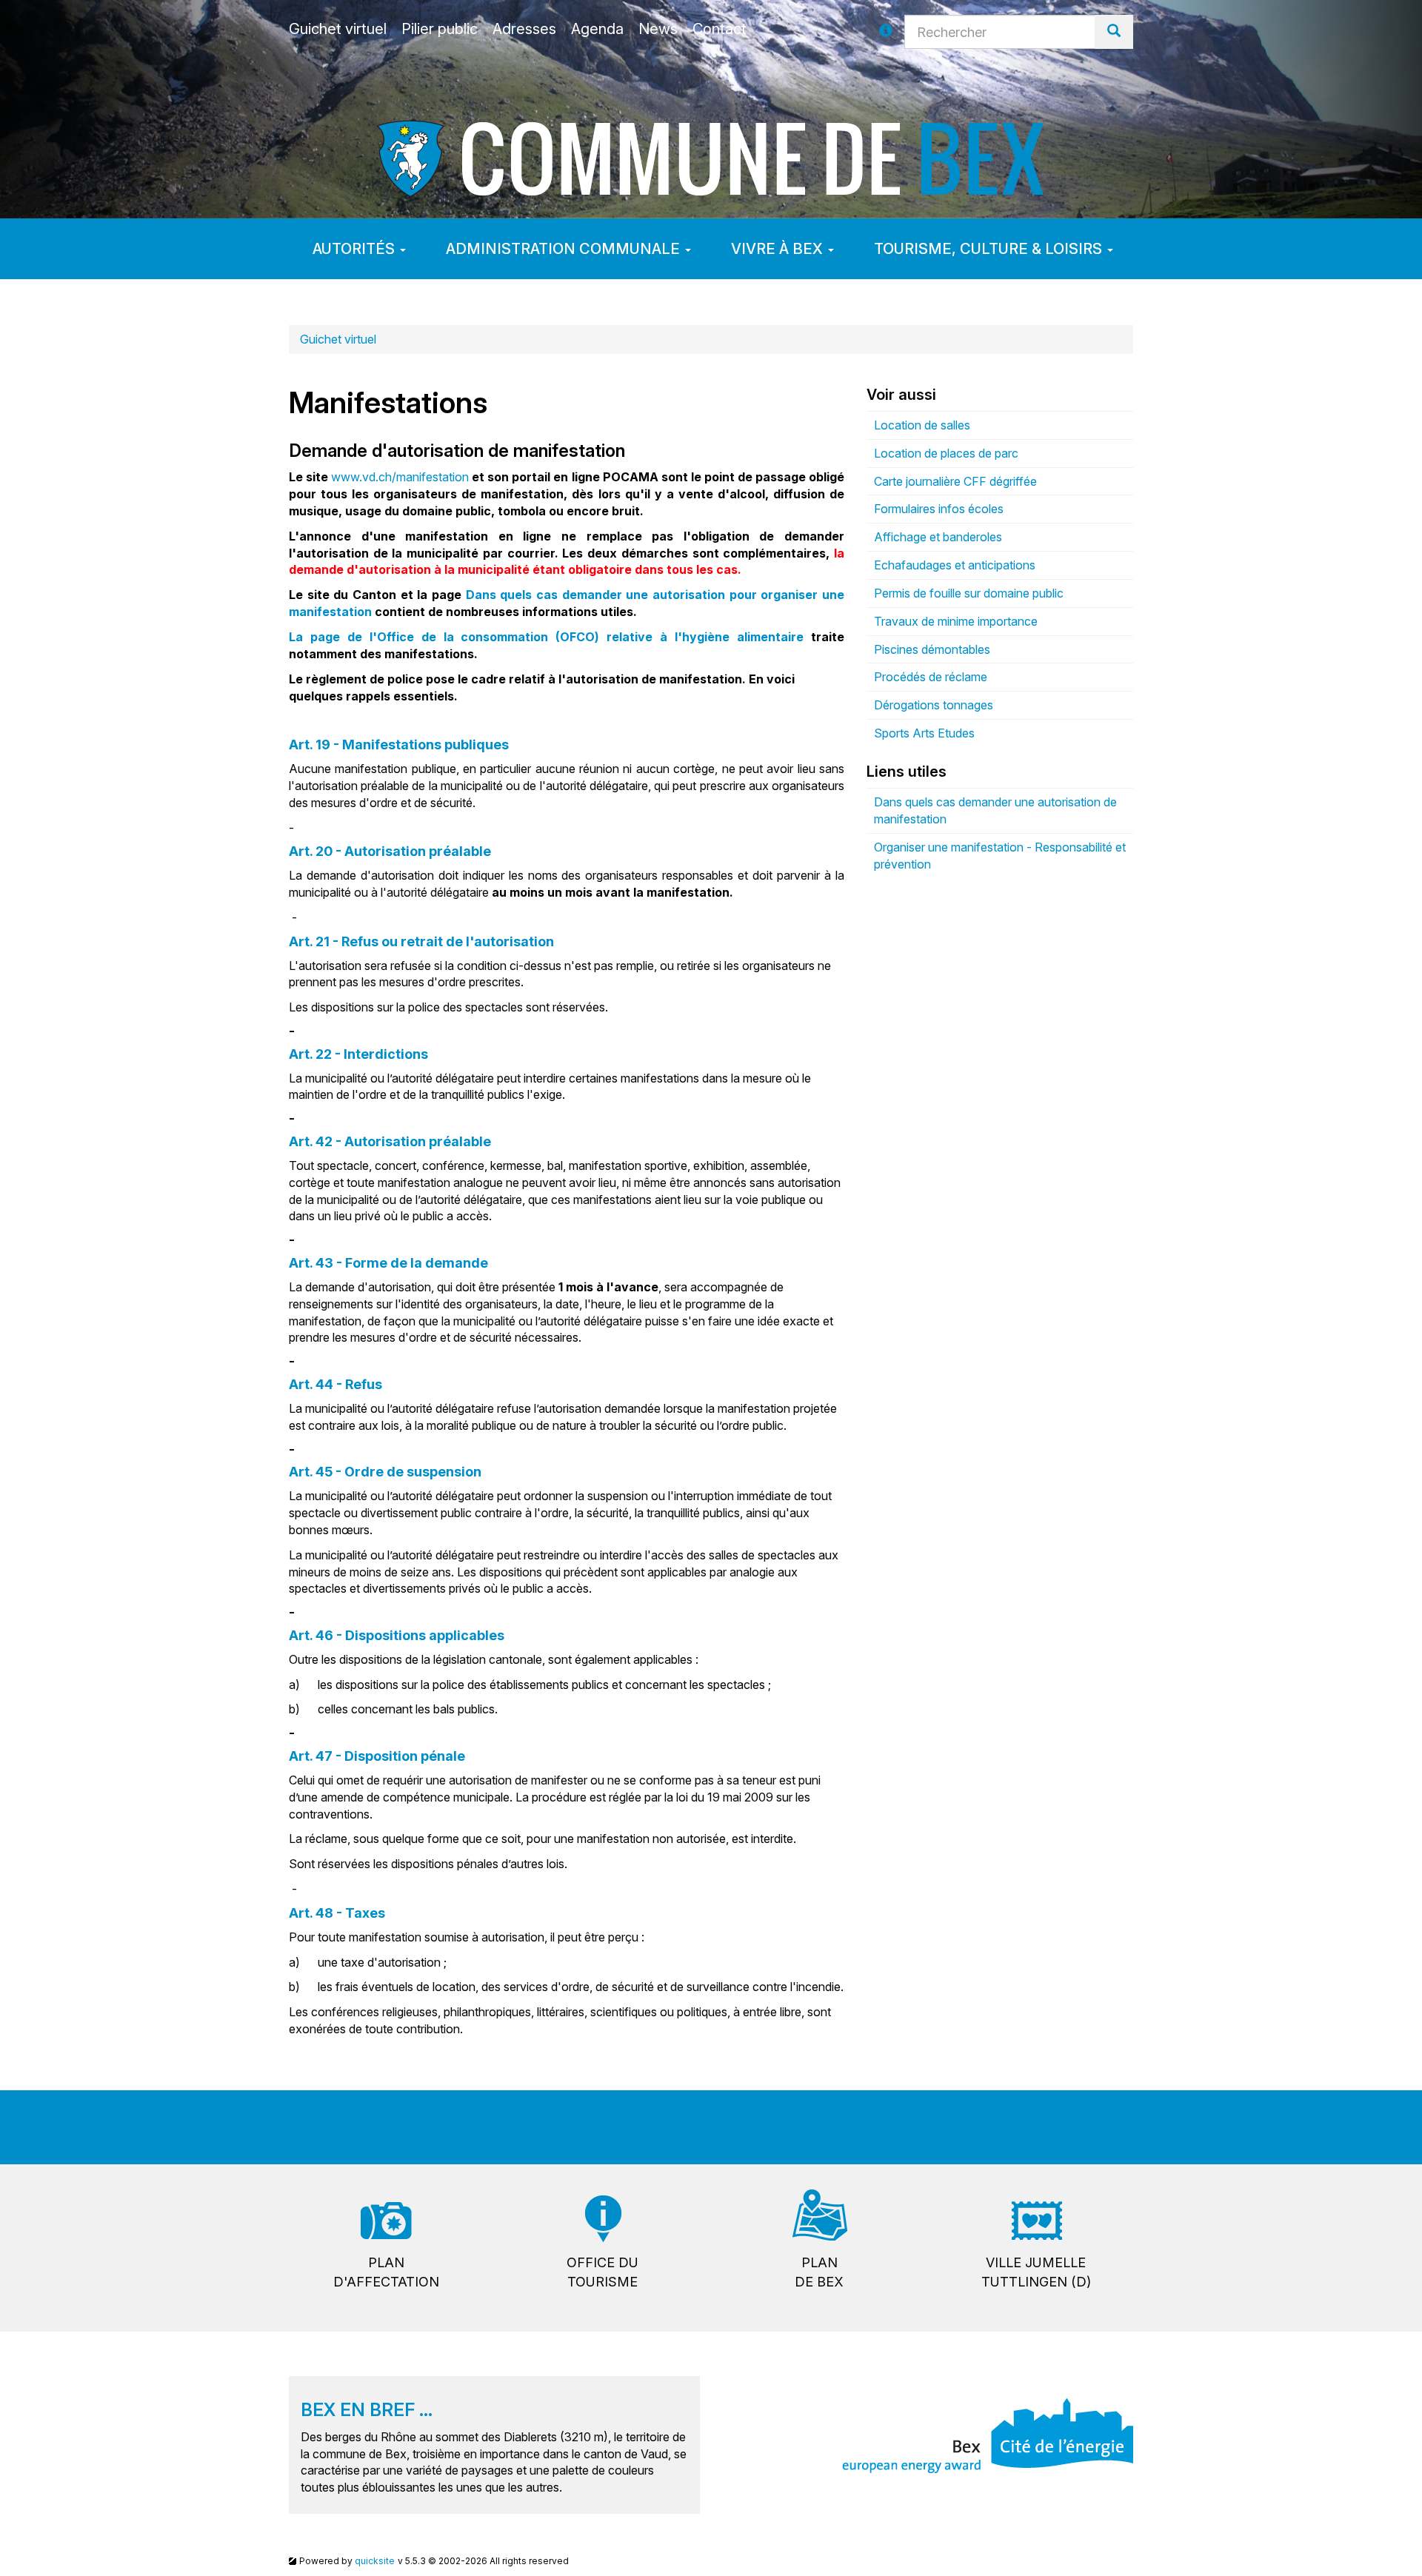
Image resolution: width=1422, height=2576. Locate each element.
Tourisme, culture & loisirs (990, 249)
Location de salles (922, 425)
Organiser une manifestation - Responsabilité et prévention (1000, 856)
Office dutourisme (602, 2272)
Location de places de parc (946, 453)
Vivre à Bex (779, 249)
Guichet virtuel (338, 339)
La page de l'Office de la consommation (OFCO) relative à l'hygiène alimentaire (546, 637)
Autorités (355, 249)
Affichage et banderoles (938, 537)
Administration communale (565, 249)
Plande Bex (819, 2272)
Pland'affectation (386, 2272)
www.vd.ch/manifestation (400, 477)
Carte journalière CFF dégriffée (955, 481)
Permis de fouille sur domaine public (969, 593)
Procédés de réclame (931, 677)
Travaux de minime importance (956, 621)
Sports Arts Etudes (924, 733)
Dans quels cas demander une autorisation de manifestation (995, 810)
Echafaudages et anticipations (955, 565)
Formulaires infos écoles (939, 509)
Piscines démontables (932, 649)
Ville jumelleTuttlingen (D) (1036, 2272)
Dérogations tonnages (934, 705)
